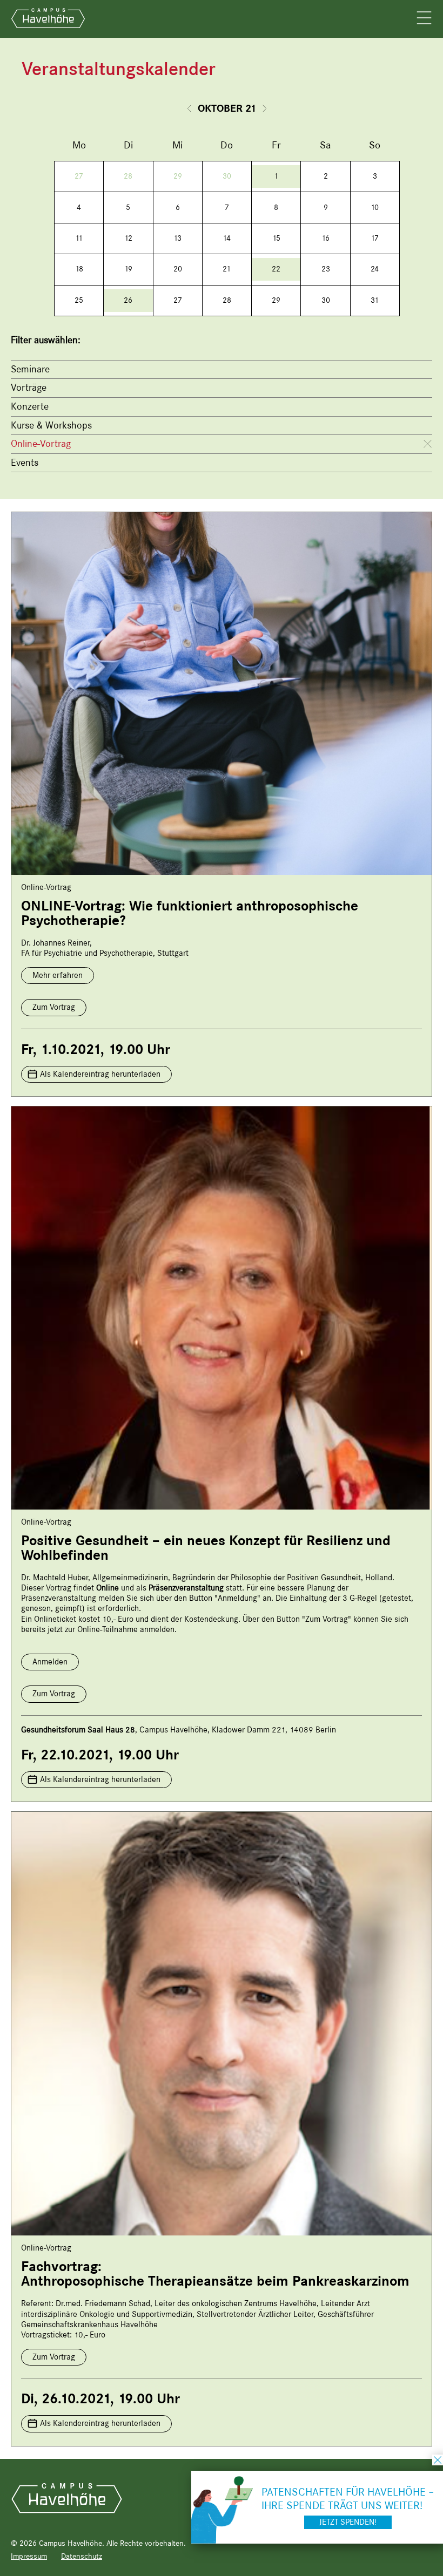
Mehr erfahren (58, 975)
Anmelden (50, 1662)
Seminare (30, 369)
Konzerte (30, 406)
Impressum (29, 2556)
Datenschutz (82, 2556)
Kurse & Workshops (51, 425)
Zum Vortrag (54, 1007)
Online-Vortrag (41, 444)
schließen (438, 2460)
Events (25, 463)
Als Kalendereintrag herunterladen (100, 1074)
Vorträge (29, 388)
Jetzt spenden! (348, 2522)
